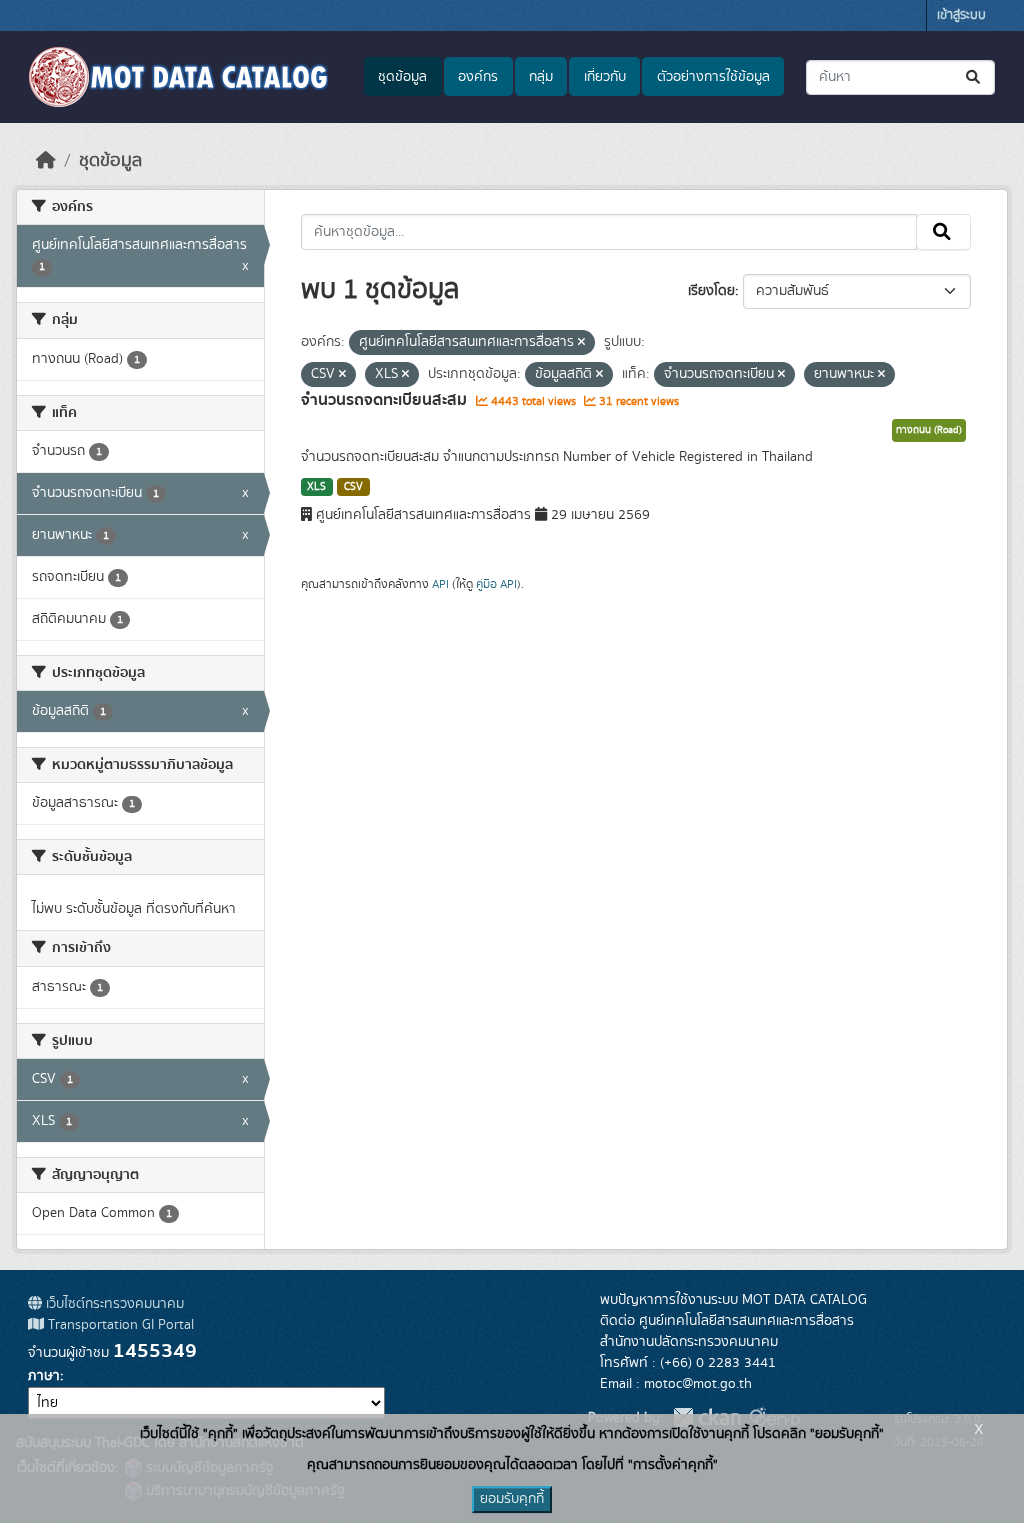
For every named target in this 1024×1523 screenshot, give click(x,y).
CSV (353, 487)
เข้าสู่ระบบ (961, 15)
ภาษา (44, 1376)
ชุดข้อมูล (402, 77)
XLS (316, 487)
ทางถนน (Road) (929, 430)
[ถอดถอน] (581, 343)
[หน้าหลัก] (46, 161)
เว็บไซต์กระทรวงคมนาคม (113, 1304)
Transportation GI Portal (119, 1325)
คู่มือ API (496, 584)
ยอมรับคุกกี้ (512, 1499)
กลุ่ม (541, 77)
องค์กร (478, 77)
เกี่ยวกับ (605, 77)
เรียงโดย (711, 291)
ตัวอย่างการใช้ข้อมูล (713, 77)
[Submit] (974, 77)
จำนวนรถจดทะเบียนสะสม (386, 400)
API (440, 584)
